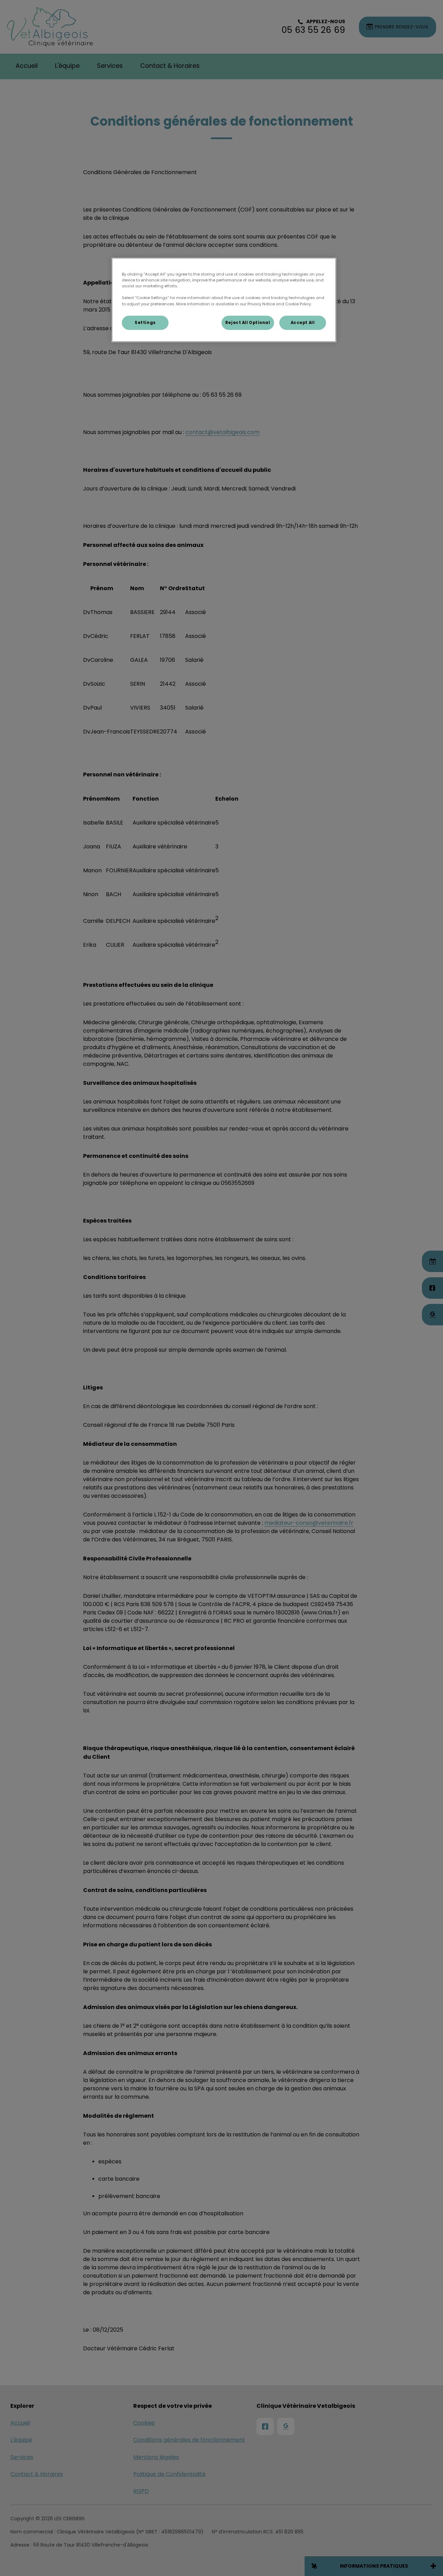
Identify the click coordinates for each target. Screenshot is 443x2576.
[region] (224, 300)
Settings (145, 323)
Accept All (303, 323)
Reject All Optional (248, 323)
